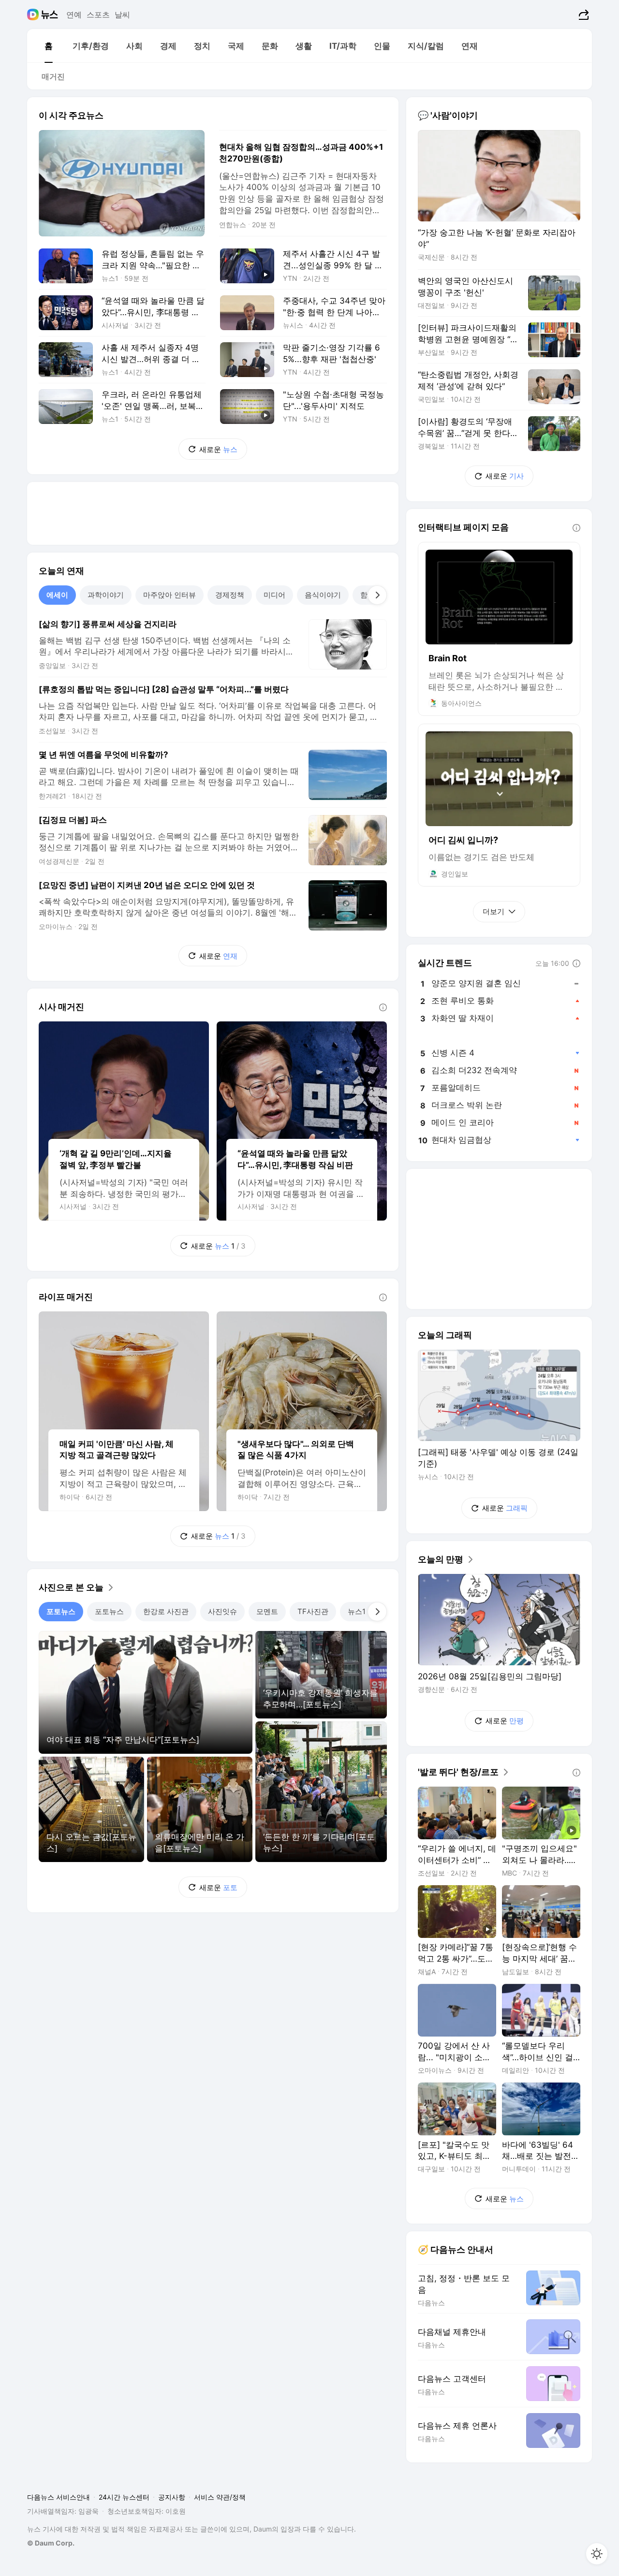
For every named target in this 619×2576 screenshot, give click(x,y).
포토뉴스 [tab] (61, 1611)
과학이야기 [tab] (106, 595)
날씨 (122, 15)
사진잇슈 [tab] (222, 1611)
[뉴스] (50, 15)
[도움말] (383, 1007)
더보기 (494, 911)
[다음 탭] (377, 595)
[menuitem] (48, 46)
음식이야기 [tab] (323, 595)
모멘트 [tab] (267, 1611)
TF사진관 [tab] (313, 1611)
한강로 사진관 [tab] (166, 1611)
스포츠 (98, 15)
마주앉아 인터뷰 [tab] (169, 595)
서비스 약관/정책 (220, 2497)
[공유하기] (582, 15)
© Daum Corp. (51, 2543)
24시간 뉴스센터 (124, 2497)
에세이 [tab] (57, 595)
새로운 (218, 449)
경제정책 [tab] (230, 595)
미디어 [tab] (274, 595)
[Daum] (34, 15)
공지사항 (172, 2497)
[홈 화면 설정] (597, 2554)
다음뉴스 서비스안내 (59, 2497)
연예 (74, 15)
